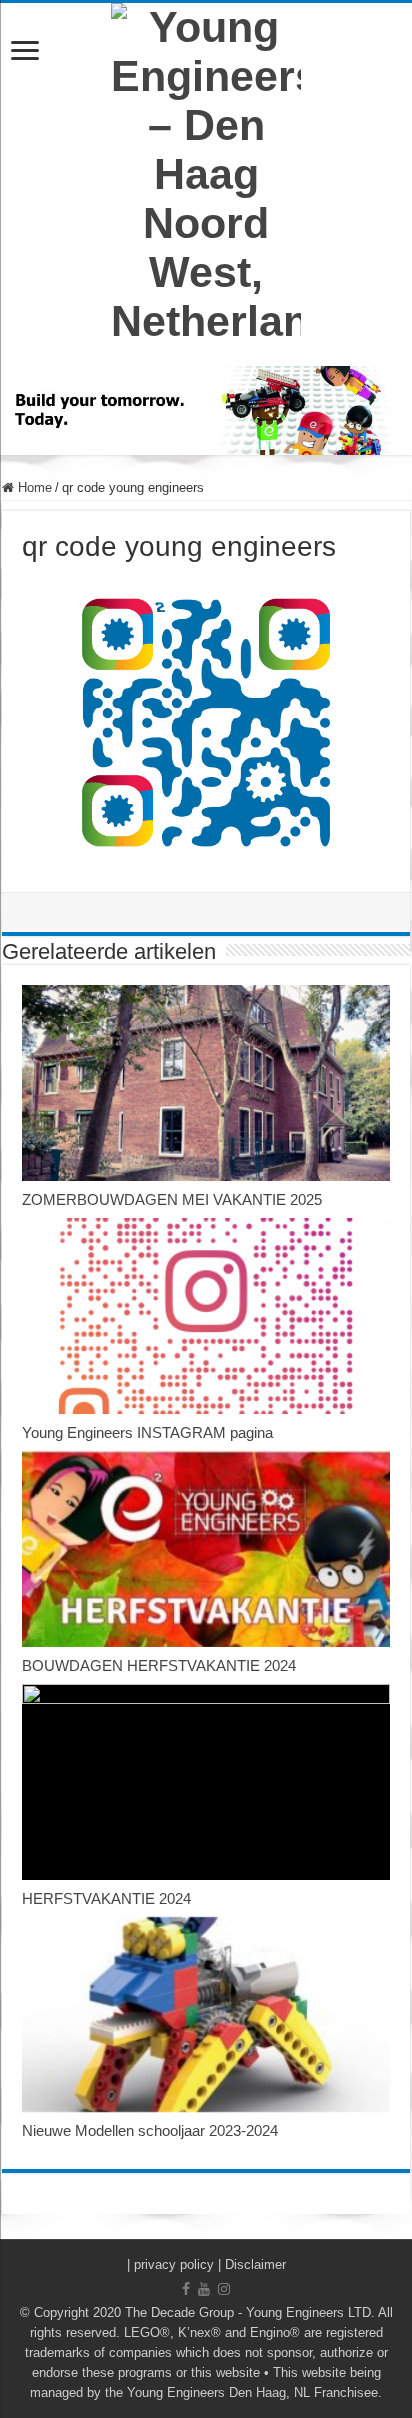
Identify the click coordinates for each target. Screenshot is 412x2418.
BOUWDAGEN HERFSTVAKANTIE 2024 (159, 1665)
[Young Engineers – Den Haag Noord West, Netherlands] (206, 174)
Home (33, 487)
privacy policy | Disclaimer (210, 2264)
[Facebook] (186, 2289)
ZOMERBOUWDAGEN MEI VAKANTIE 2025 (172, 1199)
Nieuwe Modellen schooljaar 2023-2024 (150, 2130)
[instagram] (224, 2289)
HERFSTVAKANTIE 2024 (106, 1898)
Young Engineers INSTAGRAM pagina (147, 1432)
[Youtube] (204, 2289)
